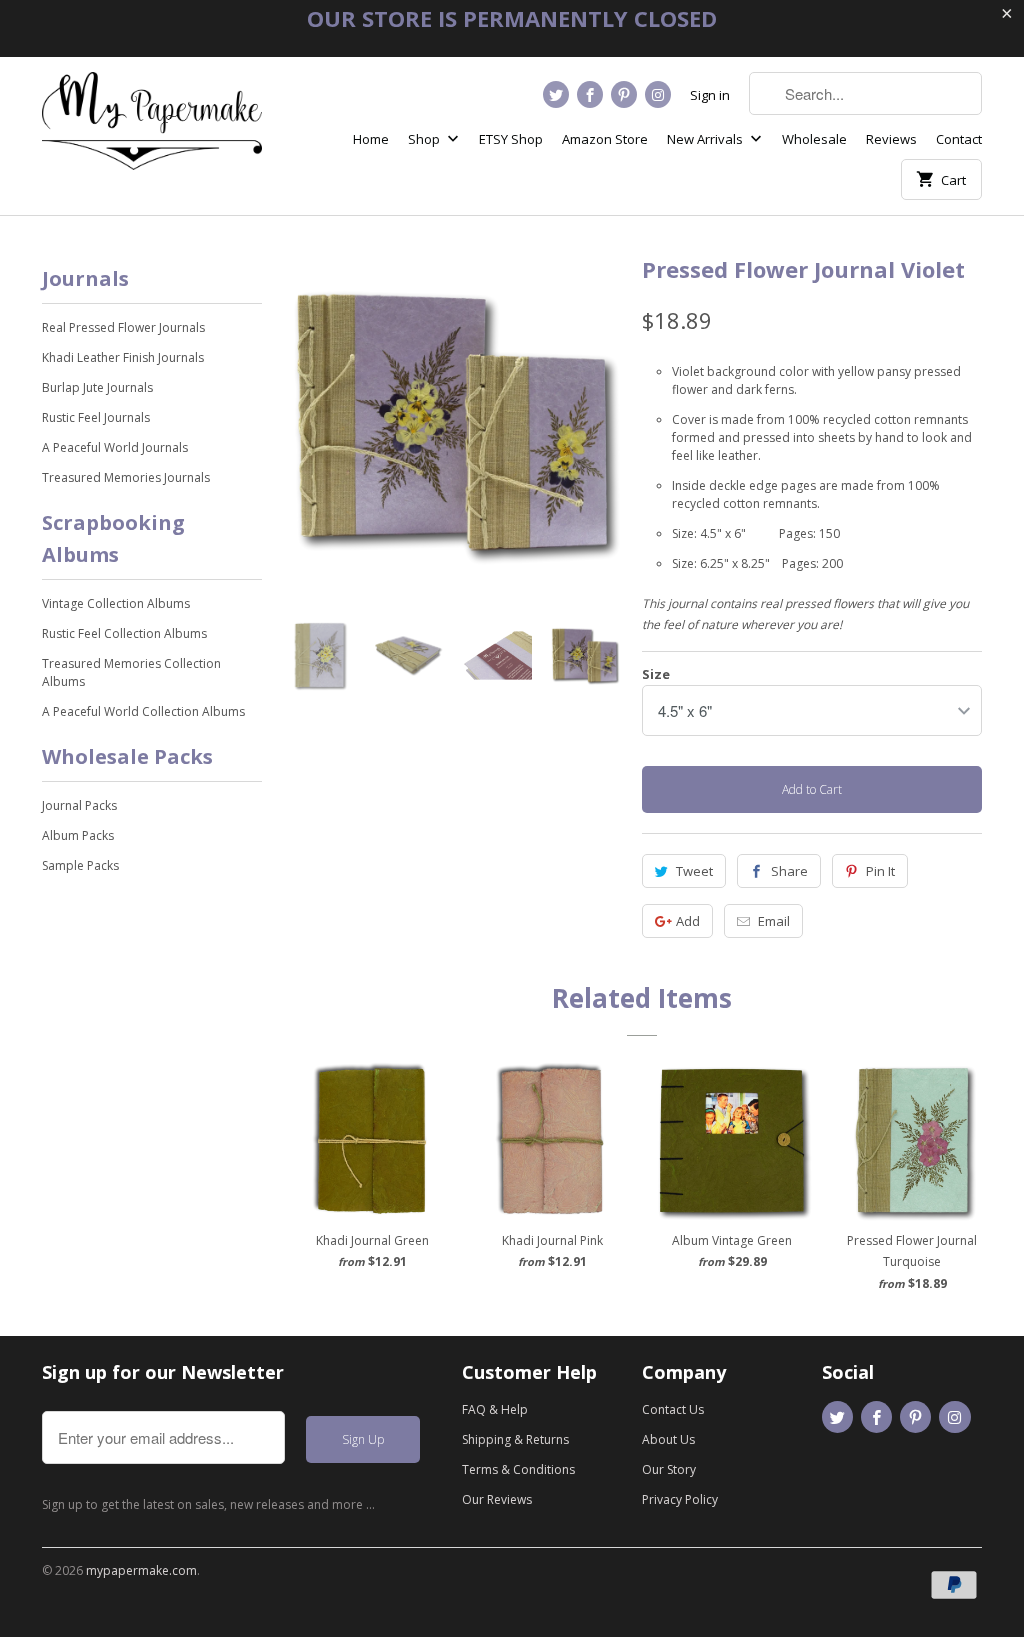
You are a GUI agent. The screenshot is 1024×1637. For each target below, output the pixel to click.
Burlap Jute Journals (97, 387)
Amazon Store (605, 139)
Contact (959, 139)
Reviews (891, 139)
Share (789, 871)
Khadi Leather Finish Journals (123, 357)
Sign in (710, 95)
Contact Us (673, 1409)
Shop (425, 139)
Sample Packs (80, 865)
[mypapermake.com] (152, 128)
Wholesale (814, 139)
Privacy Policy (680, 1499)
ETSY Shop (511, 139)
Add (688, 921)
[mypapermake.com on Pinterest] (624, 94)
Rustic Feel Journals (96, 417)
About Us (668, 1439)
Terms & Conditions (518, 1469)
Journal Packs (79, 805)
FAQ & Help (495, 1409)
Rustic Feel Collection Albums (124, 633)
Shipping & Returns (515, 1439)
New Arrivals (706, 139)
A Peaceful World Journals (115, 447)
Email (774, 921)
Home (371, 139)
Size (656, 674)
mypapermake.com (141, 1570)
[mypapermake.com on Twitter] (556, 94)
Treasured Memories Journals (126, 477)
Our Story (669, 1469)
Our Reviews (497, 1499)
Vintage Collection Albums (116, 603)
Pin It (880, 871)
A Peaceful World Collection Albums (143, 711)
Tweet (694, 871)
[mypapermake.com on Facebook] (590, 94)
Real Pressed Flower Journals (123, 327)
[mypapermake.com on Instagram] (658, 94)
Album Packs (78, 835)
